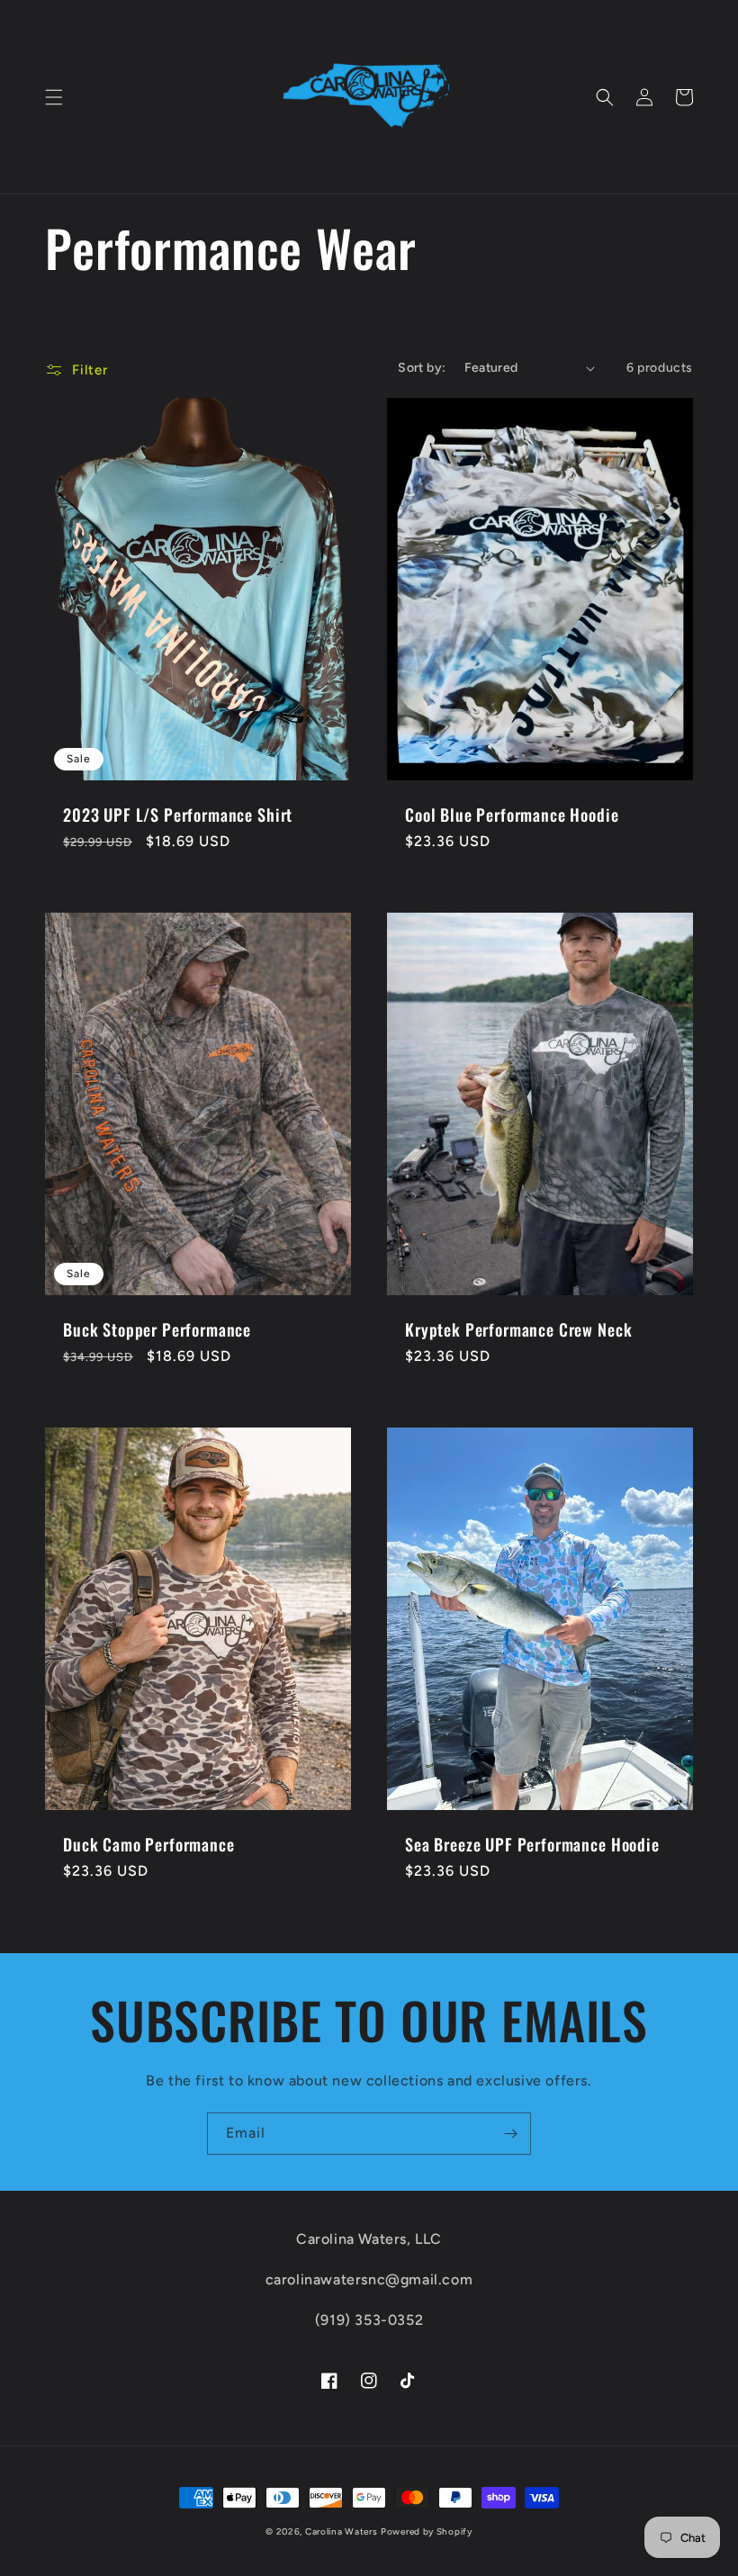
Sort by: (422, 368)
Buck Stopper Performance (157, 1329)
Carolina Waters (342, 2531)
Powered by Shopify (427, 2531)
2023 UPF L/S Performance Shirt (178, 815)
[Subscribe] (510, 2134)
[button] (54, 97)
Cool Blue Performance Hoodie (512, 815)
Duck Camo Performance (149, 1844)
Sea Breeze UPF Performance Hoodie (532, 1844)
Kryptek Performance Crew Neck (518, 1329)
